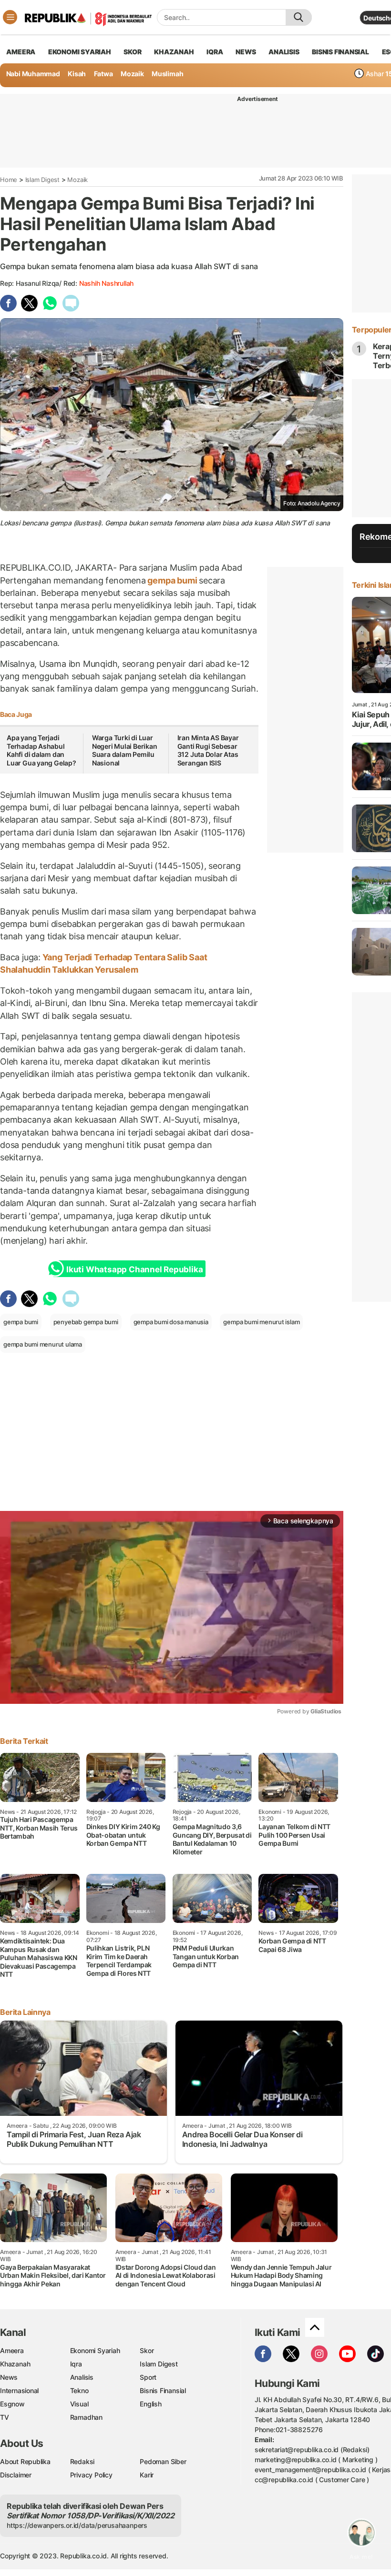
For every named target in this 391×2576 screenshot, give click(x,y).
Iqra (76, 2364)
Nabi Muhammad (33, 74)
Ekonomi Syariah (80, 52)
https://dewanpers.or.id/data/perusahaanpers (77, 2525)
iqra (215, 52)
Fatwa (103, 74)
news (246, 52)
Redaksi (82, 2461)
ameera (21, 52)
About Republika (25, 2461)
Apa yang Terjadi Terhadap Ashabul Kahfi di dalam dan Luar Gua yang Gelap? (41, 750)
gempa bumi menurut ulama (43, 1344)
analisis (284, 52)
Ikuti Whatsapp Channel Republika (134, 1269)
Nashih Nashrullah (106, 283)
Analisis (82, 2377)
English (151, 2404)
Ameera (12, 2350)
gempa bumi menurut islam (261, 1322)
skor (132, 52)
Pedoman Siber (163, 2461)
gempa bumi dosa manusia (171, 1322)
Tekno (79, 2390)
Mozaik (132, 74)
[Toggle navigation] (10, 17)
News (9, 2377)
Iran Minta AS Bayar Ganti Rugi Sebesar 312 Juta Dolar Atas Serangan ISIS (208, 750)
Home (9, 180)
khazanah (174, 52)
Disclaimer (16, 2475)
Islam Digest (42, 180)
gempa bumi (172, 580)
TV (5, 2417)
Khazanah (15, 2364)
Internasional (19, 2390)
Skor (147, 2350)
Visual (79, 2404)
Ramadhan (86, 2417)
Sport (148, 2377)
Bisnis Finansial (340, 52)
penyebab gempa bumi (86, 1322)
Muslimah (167, 74)
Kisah (77, 74)
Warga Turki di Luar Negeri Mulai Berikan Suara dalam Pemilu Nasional (125, 750)
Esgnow (12, 2404)
